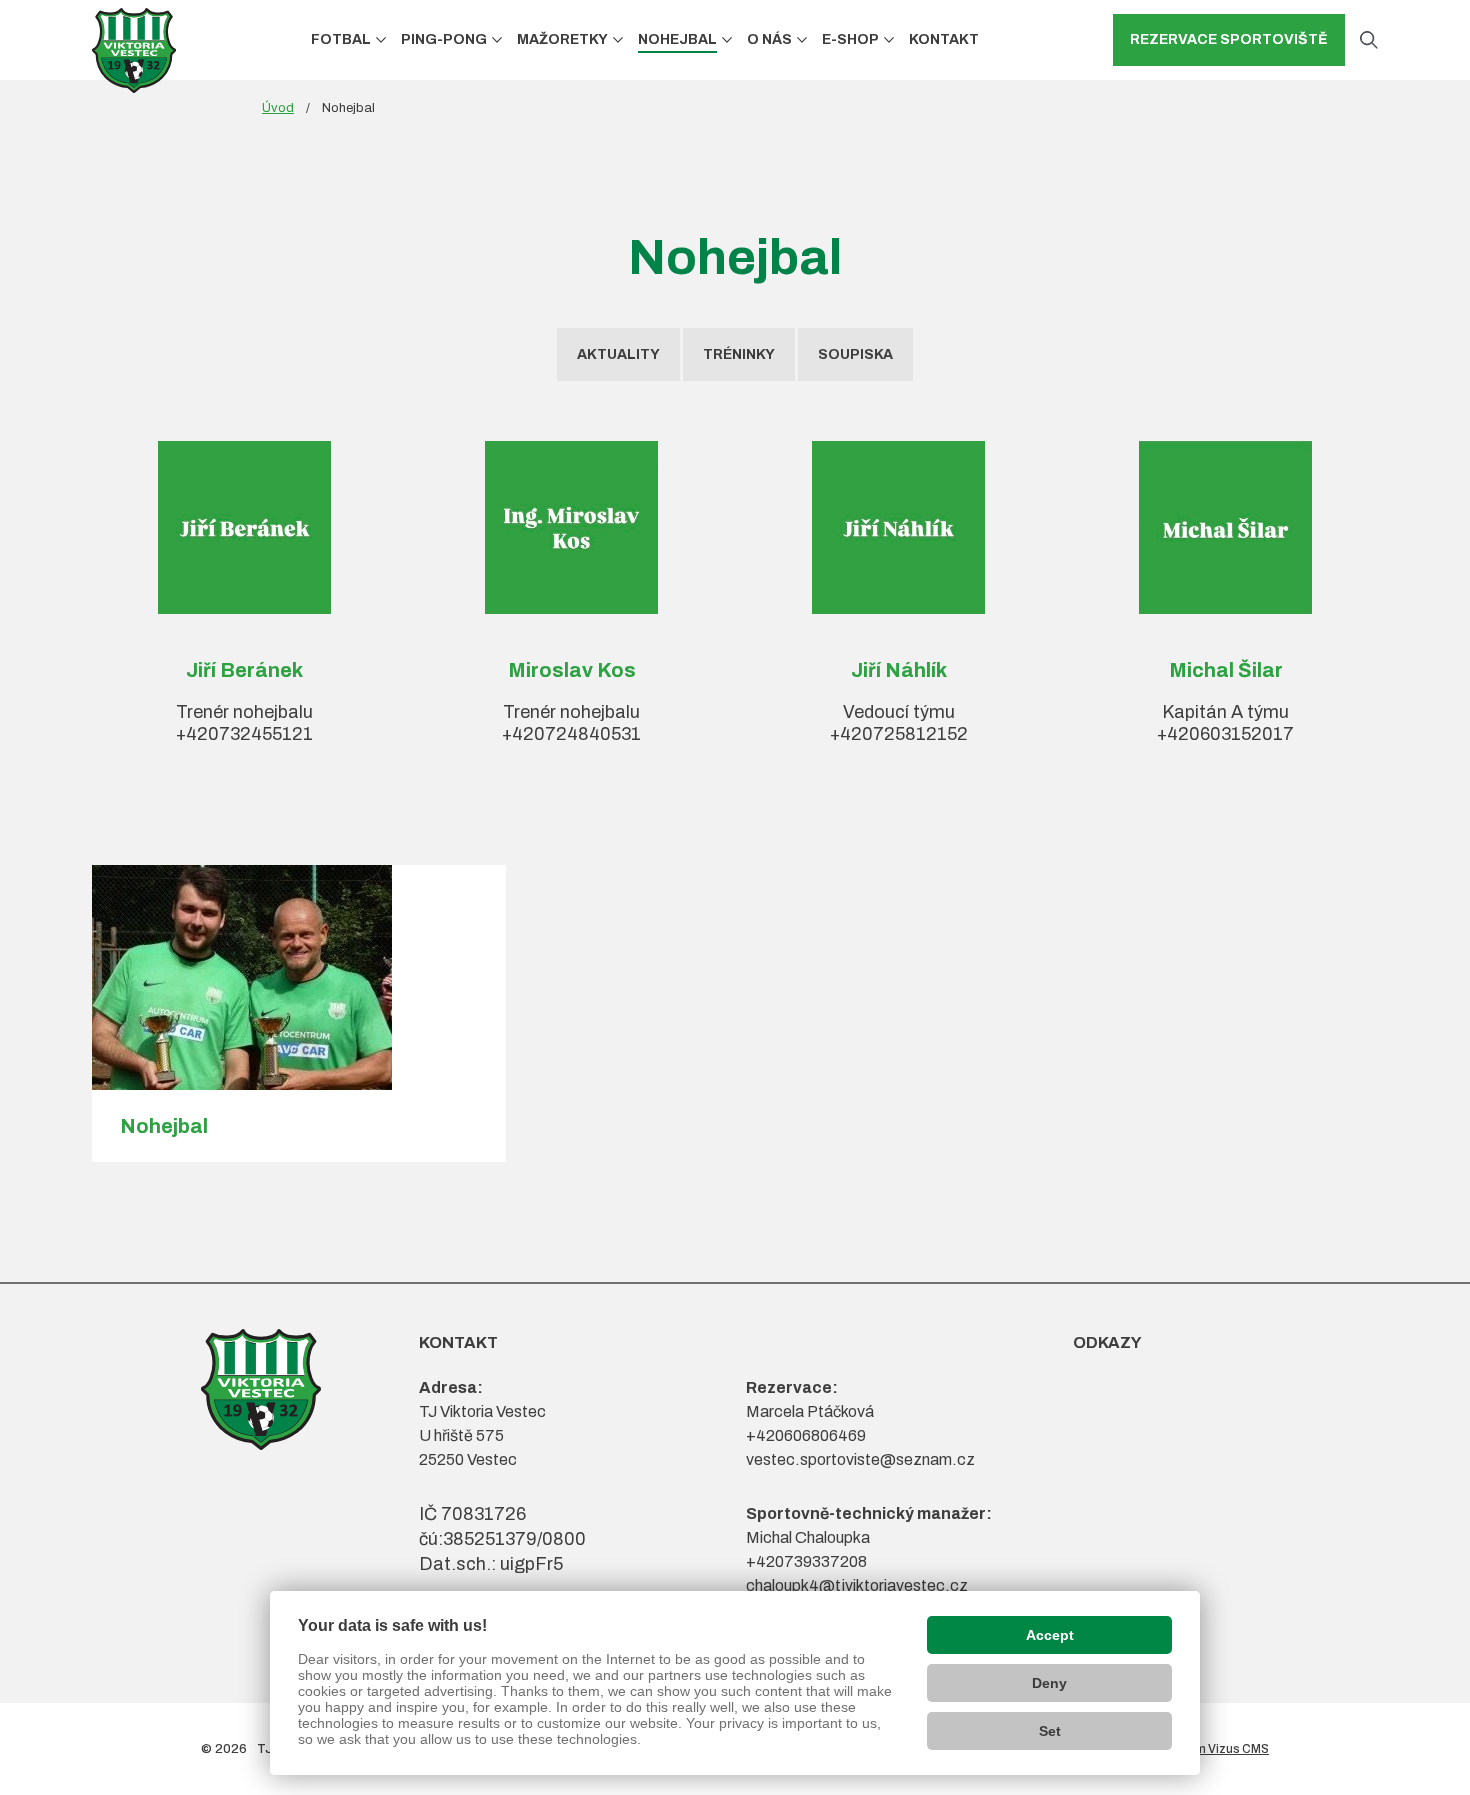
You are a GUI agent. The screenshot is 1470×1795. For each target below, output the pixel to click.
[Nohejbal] (299, 977)
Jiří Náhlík (899, 670)
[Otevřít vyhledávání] (1369, 40)
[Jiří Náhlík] (898, 527)
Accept (1050, 1635)
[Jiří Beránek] (244, 527)
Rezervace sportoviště (1229, 39)
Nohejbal (164, 1126)
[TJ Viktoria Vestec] (134, 50)
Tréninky (739, 354)
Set (1050, 1731)
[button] (381, 39)
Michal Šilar (1226, 670)
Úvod (278, 108)
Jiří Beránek (244, 670)
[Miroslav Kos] (571, 527)
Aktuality (618, 354)
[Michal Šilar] (1225, 527)
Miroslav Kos (572, 670)
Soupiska (855, 354)
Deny (1049, 1683)
